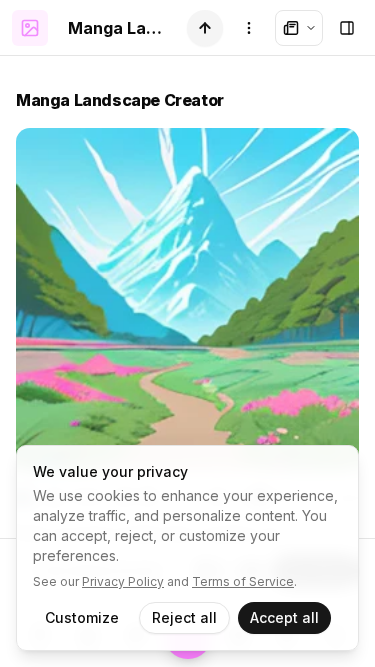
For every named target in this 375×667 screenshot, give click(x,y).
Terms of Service (243, 581)
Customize (82, 617)
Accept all (284, 617)
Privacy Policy (123, 581)
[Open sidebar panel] (347, 28)
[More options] (249, 28)
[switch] (205, 28)
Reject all (184, 617)
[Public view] (299, 28)
